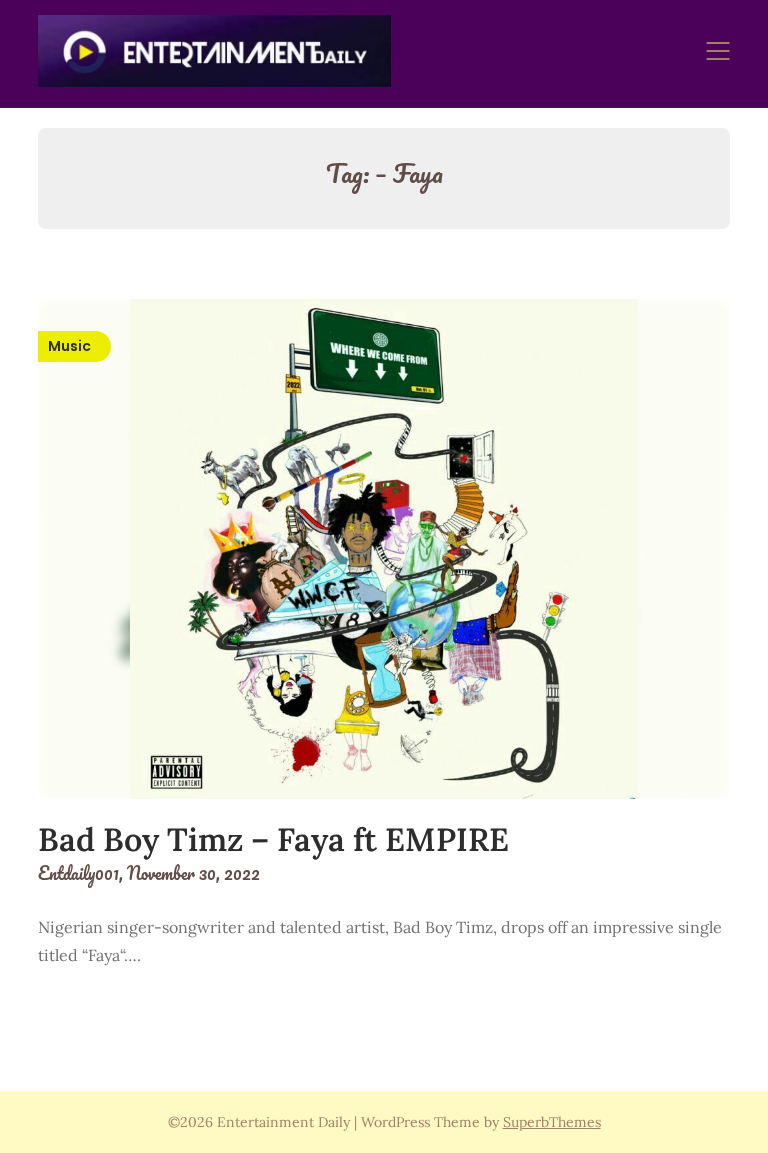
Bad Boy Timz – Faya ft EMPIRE (273, 839)
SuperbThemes (552, 1122)
